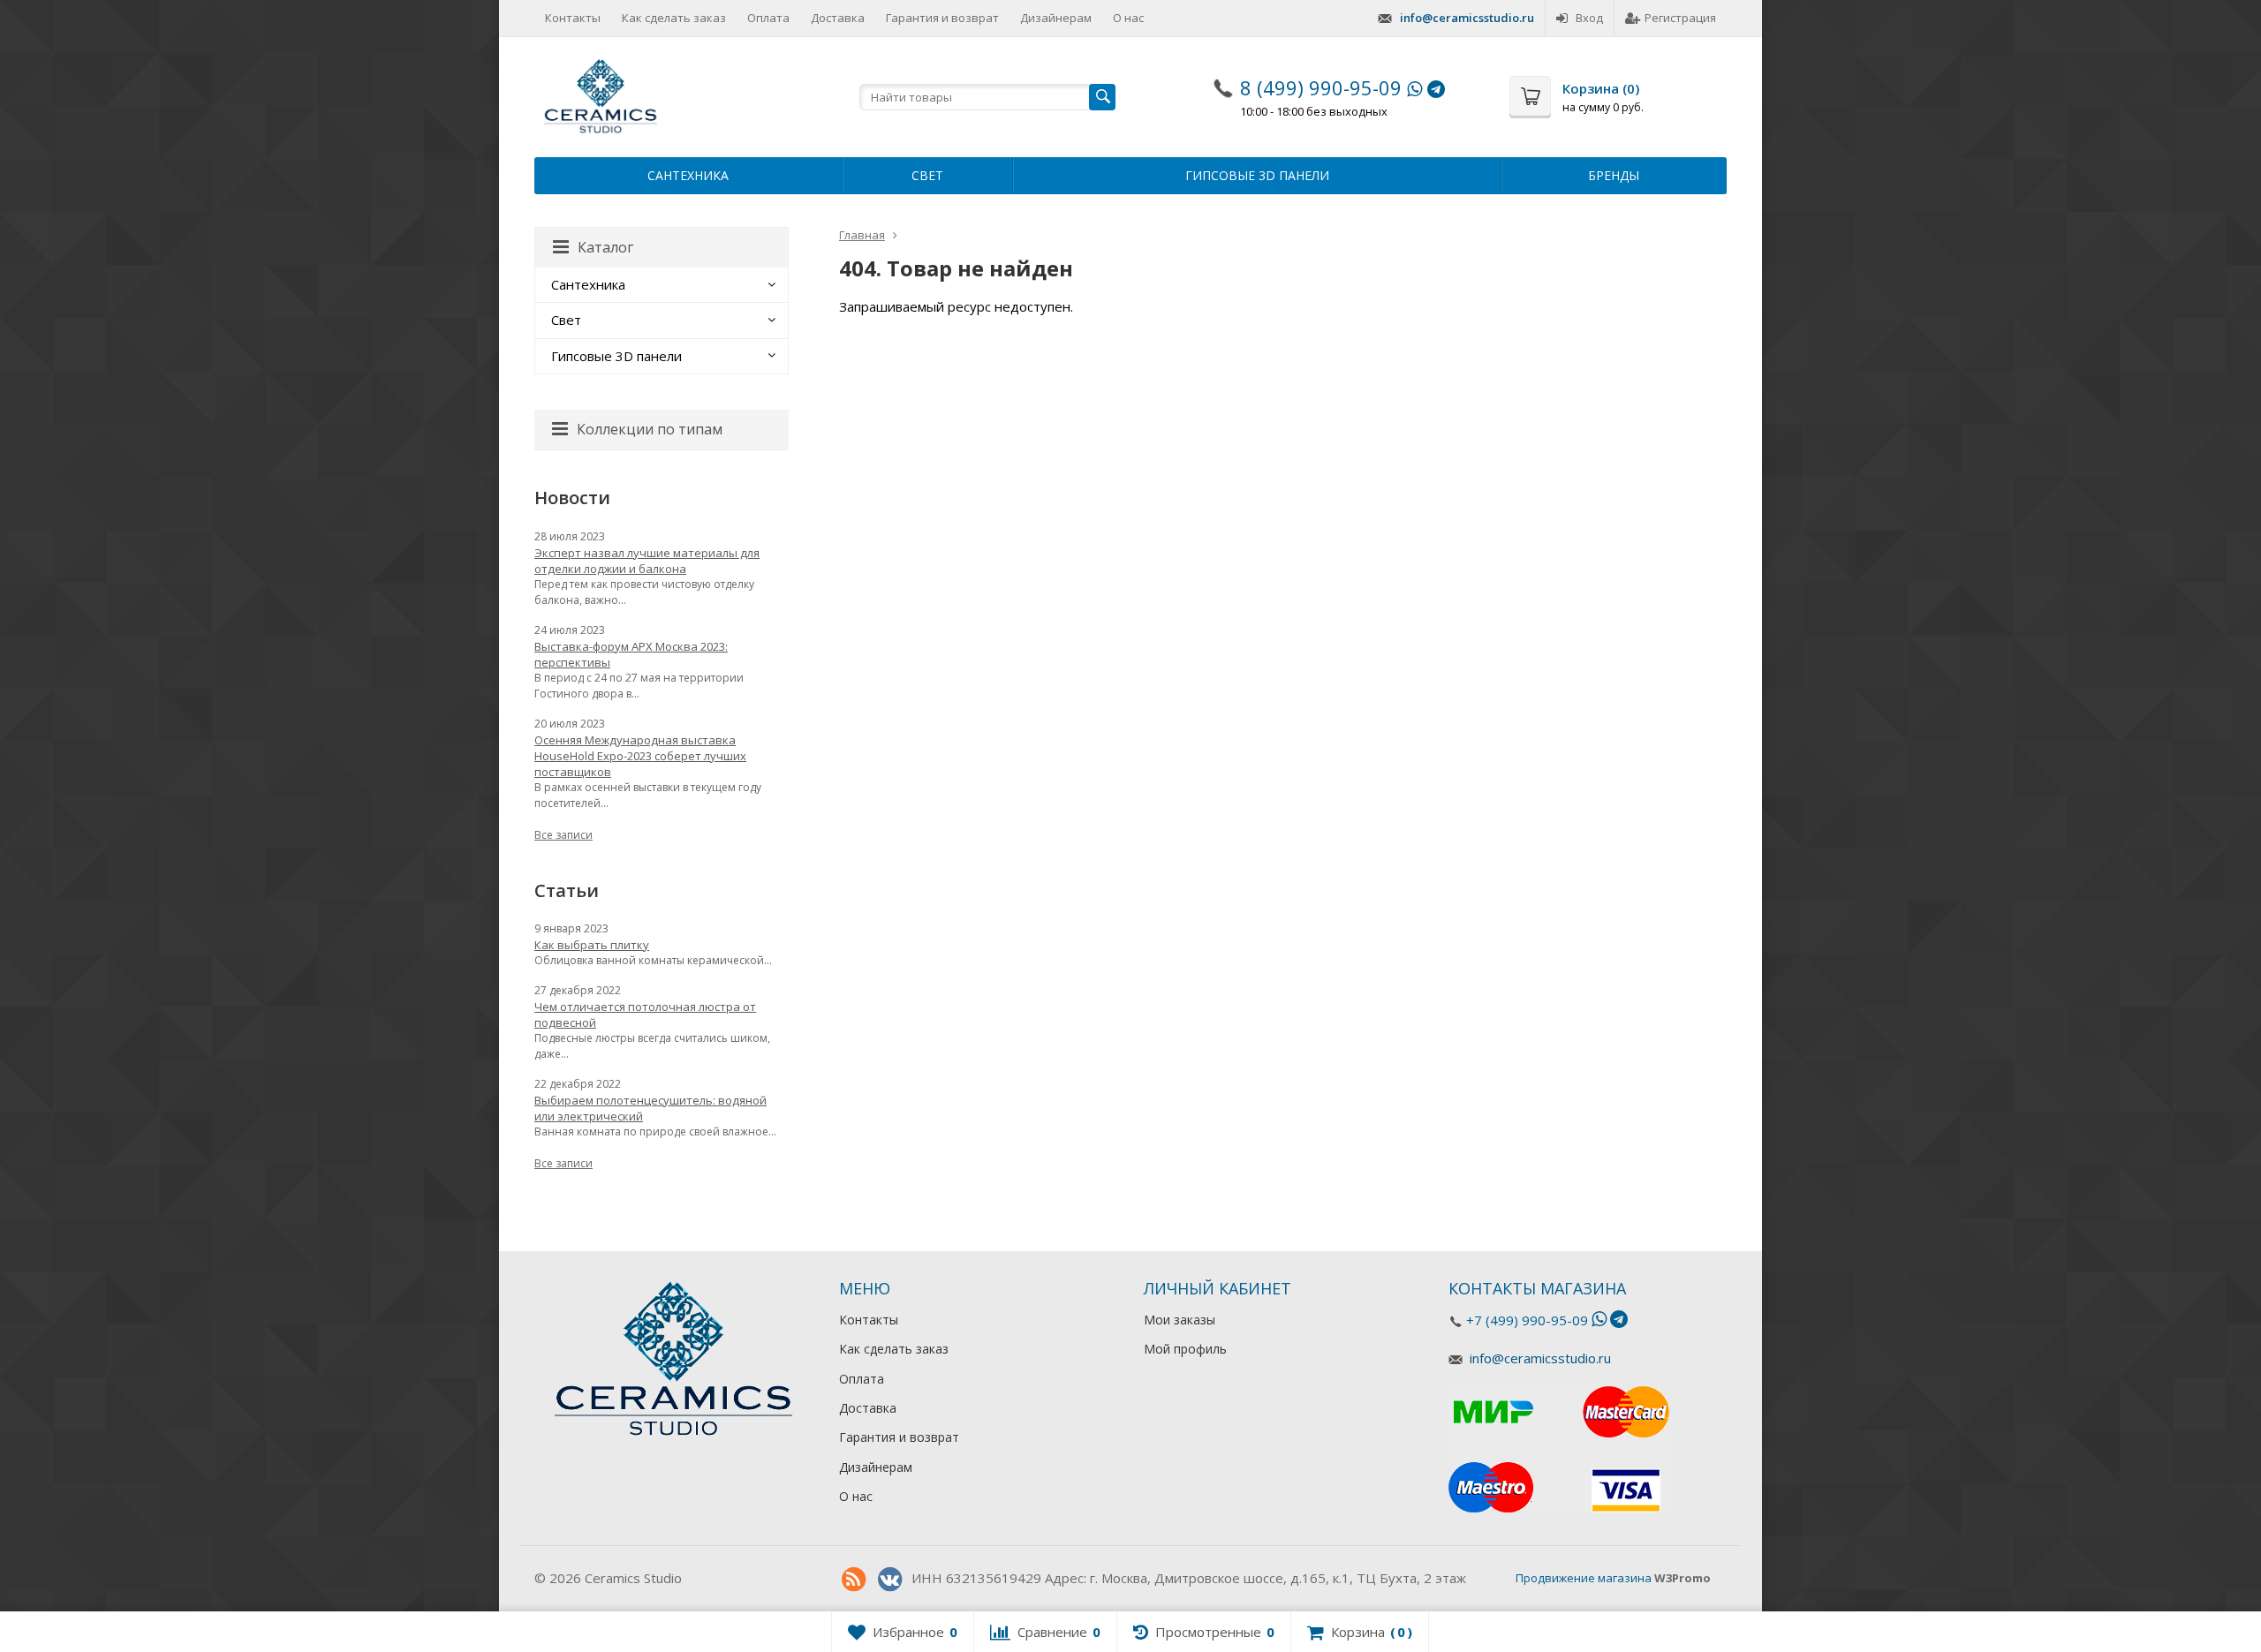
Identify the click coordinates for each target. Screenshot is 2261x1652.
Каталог (605, 247)
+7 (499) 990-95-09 (1527, 1320)
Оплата (768, 18)
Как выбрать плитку (592, 945)
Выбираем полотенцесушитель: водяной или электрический (650, 1108)
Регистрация (1680, 18)
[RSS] (853, 1580)
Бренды (1614, 175)
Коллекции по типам (650, 429)
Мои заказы (1180, 1320)
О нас (1128, 18)
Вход (1589, 18)
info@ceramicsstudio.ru (1467, 18)
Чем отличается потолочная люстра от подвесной (645, 1015)
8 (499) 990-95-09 (1321, 87)
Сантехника (688, 175)
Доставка (838, 18)
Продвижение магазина (1584, 1578)
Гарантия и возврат (942, 18)
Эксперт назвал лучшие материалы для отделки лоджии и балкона (647, 561)
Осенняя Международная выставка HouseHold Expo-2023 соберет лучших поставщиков (640, 756)
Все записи (563, 835)
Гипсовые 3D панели (1257, 175)
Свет (927, 175)
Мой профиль (1185, 1349)
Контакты (573, 18)
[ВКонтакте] (889, 1580)
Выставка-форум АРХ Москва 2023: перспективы (631, 654)
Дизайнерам (1056, 18)
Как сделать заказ (674, 18)
